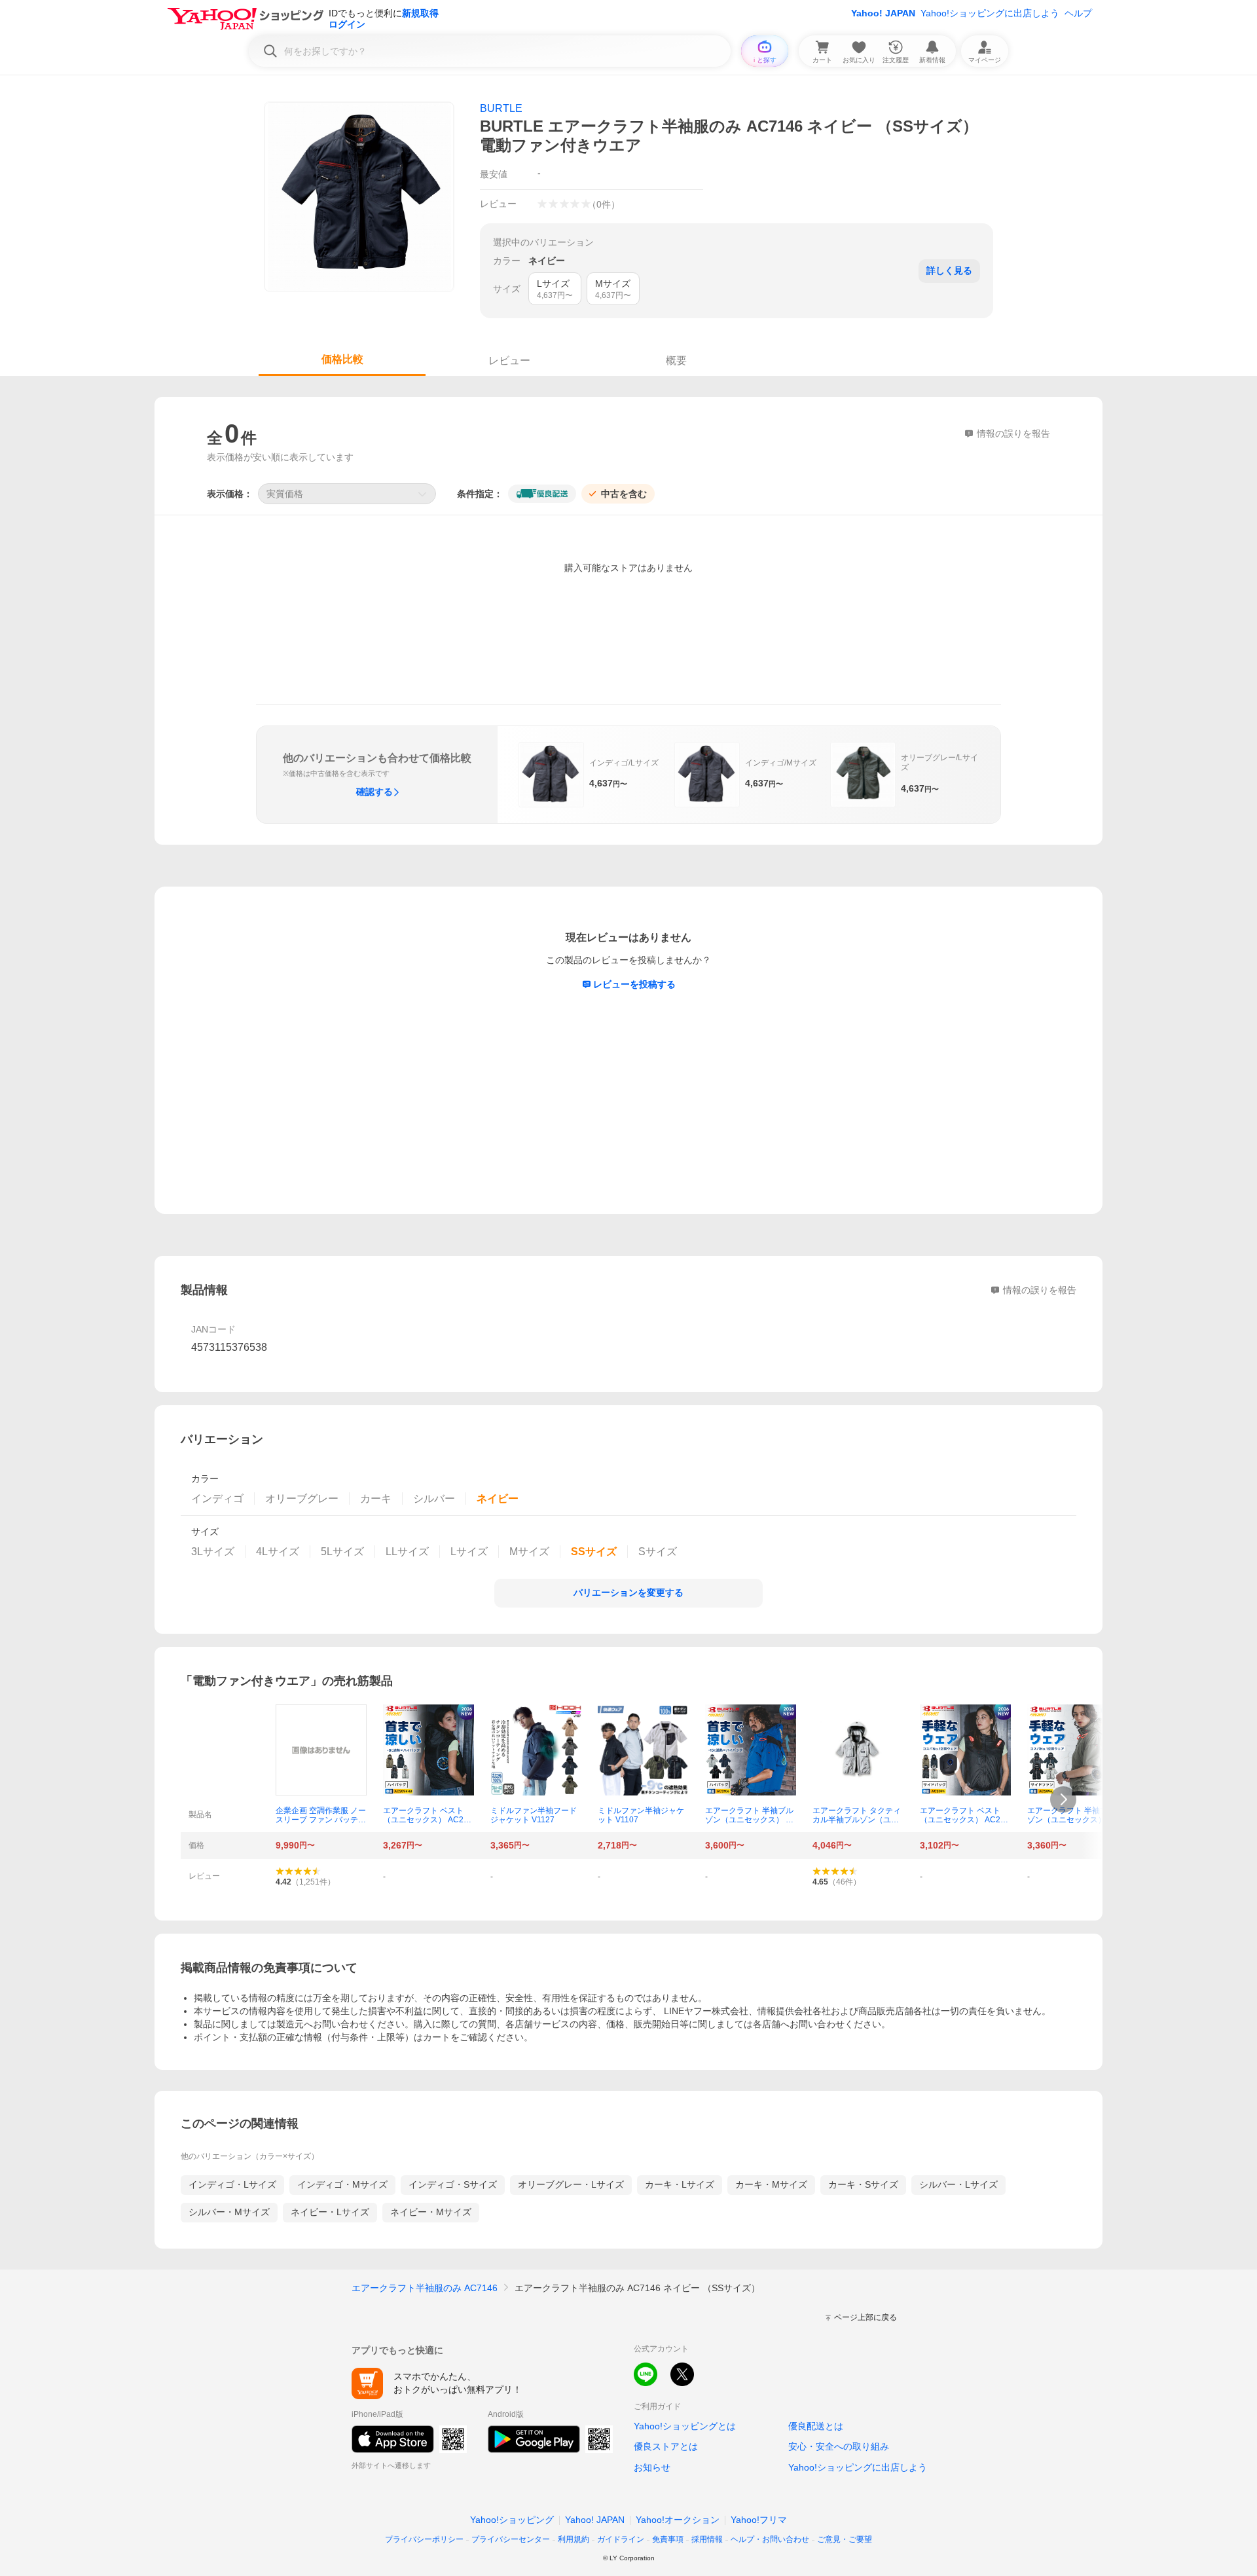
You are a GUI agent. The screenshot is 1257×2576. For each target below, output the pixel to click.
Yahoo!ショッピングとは (685, 2426)
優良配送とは (816, 2426)
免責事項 (668, 2539)
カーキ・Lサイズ (680, 2184)
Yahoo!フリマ (759, 2520)
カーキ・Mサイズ (771, 2184)
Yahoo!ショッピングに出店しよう (990, 13)
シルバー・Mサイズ (229, 2212)
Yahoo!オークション (678, 2520)
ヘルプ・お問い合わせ (770, 2539)
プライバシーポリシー (424, 2539)
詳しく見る (949, 270)
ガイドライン (621, 2539)
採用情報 (707, 2539)
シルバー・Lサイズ (958, 2184)
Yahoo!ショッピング (512, 2520)
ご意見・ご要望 (845, 2539)
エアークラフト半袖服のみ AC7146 (425, 2288)
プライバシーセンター (511, 2539)
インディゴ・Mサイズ (342, 2184)
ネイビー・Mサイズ (431, 2212)
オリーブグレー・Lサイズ (571, 2184)
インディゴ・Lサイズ (232, 2184)
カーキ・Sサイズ (863, 2184)
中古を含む (624, 494)
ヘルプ (1078, 13)
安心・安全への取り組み (839, 2446)
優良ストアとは (666, 2446)
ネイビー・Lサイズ (330, 2212)
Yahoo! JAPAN (883, 13)
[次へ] (1063, 1799)
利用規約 (574, 2539)
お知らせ (652, 2467)
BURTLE (501, 108)
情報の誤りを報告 (1040, 1290)
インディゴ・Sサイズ (453, 2184)
